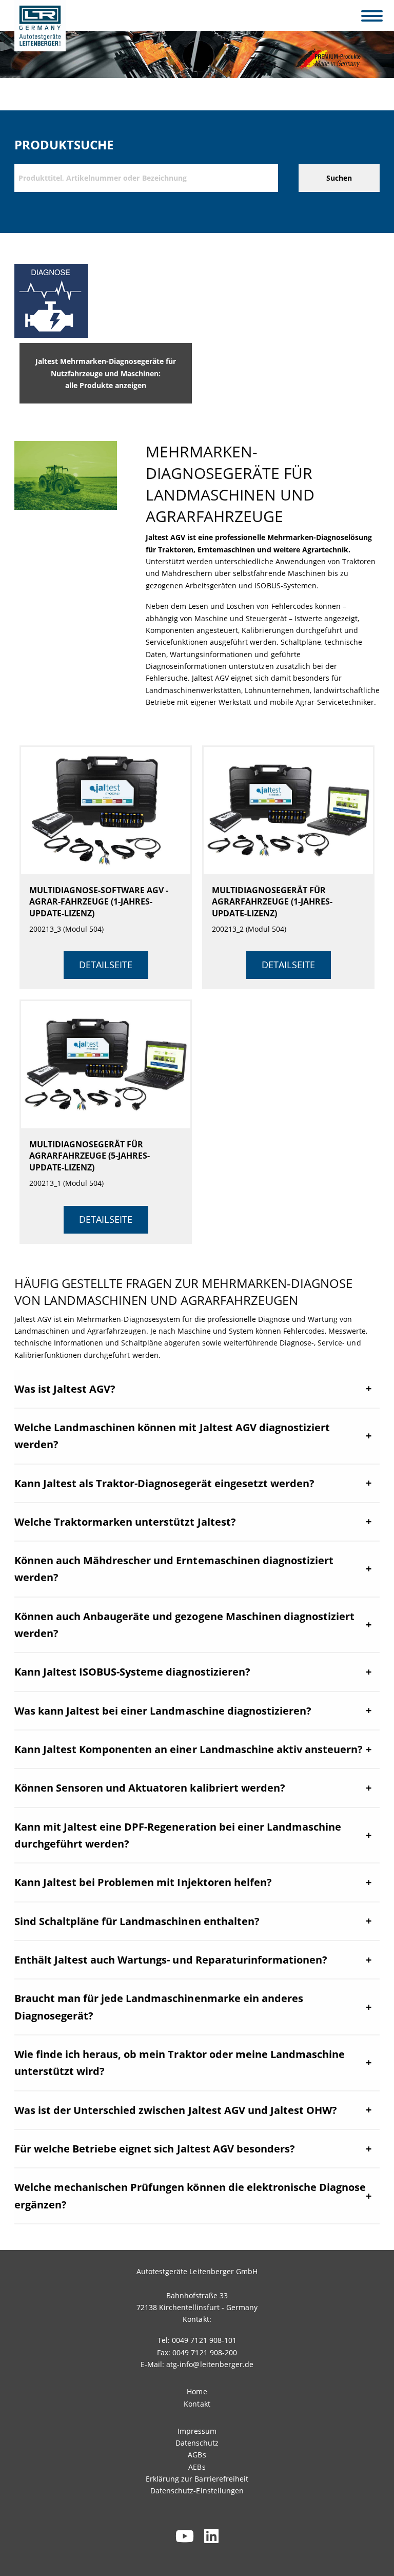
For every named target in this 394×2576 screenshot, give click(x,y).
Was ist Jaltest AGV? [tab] (65, 1389)
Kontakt (197, 2404)
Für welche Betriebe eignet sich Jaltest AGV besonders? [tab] (155, 2149)
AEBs (197, 2467)
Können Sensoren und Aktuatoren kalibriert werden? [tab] (150, 1788)
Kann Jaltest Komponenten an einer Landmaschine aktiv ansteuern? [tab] (189, 1749)
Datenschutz (197, 2443)
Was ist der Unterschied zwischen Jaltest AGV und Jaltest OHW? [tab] (176, 2110)
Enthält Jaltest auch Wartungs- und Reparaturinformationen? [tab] (171, 1960)
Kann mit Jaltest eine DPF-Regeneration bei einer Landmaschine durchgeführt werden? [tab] (178, 1835)
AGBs (197, 2455)
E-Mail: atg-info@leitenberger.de (197, 2364)
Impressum (197, 2431)
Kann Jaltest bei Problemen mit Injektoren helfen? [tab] (143, 1882)
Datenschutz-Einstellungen (197, 2491)
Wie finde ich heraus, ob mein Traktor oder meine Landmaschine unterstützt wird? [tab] (180, 2063)
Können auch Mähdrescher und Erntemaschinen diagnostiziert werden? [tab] (174, 1569)
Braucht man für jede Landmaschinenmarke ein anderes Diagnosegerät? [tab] (159, 2007)
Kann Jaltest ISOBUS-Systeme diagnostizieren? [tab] (132, 1672)
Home (197, 2391)
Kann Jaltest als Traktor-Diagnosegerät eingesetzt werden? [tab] (164, 1483)
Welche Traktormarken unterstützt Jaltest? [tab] (125, 1522)
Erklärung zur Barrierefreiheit (197, 2479)
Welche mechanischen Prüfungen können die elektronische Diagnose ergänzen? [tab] (190, 2196)
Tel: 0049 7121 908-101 (197, 2340)
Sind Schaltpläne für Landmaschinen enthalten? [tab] (137, 1921)
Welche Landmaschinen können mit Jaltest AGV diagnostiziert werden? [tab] (172, 1436)
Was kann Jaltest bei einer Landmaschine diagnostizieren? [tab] (163, 1711)
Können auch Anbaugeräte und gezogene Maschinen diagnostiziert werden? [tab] (184, 1625)
